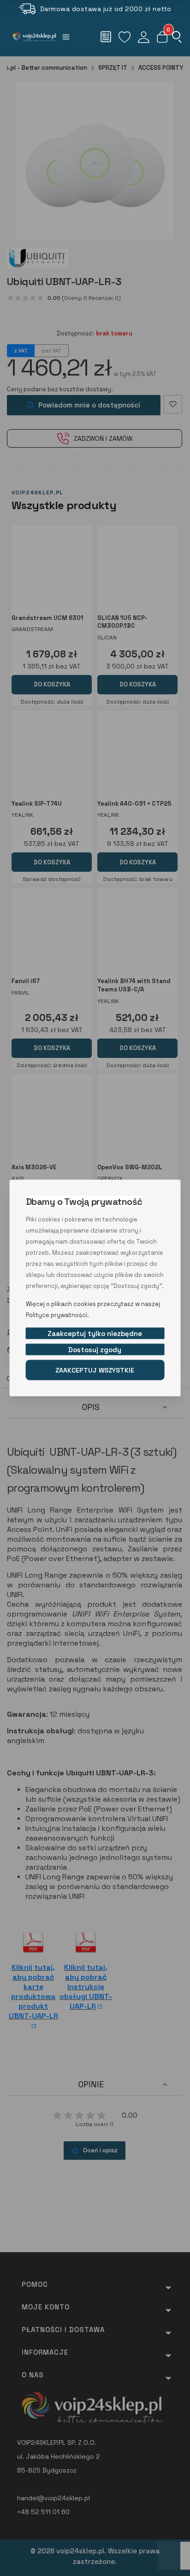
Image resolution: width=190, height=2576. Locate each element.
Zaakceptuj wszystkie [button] (95, 1370)
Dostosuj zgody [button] (95, 1350)
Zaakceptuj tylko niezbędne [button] (95, 1334)
